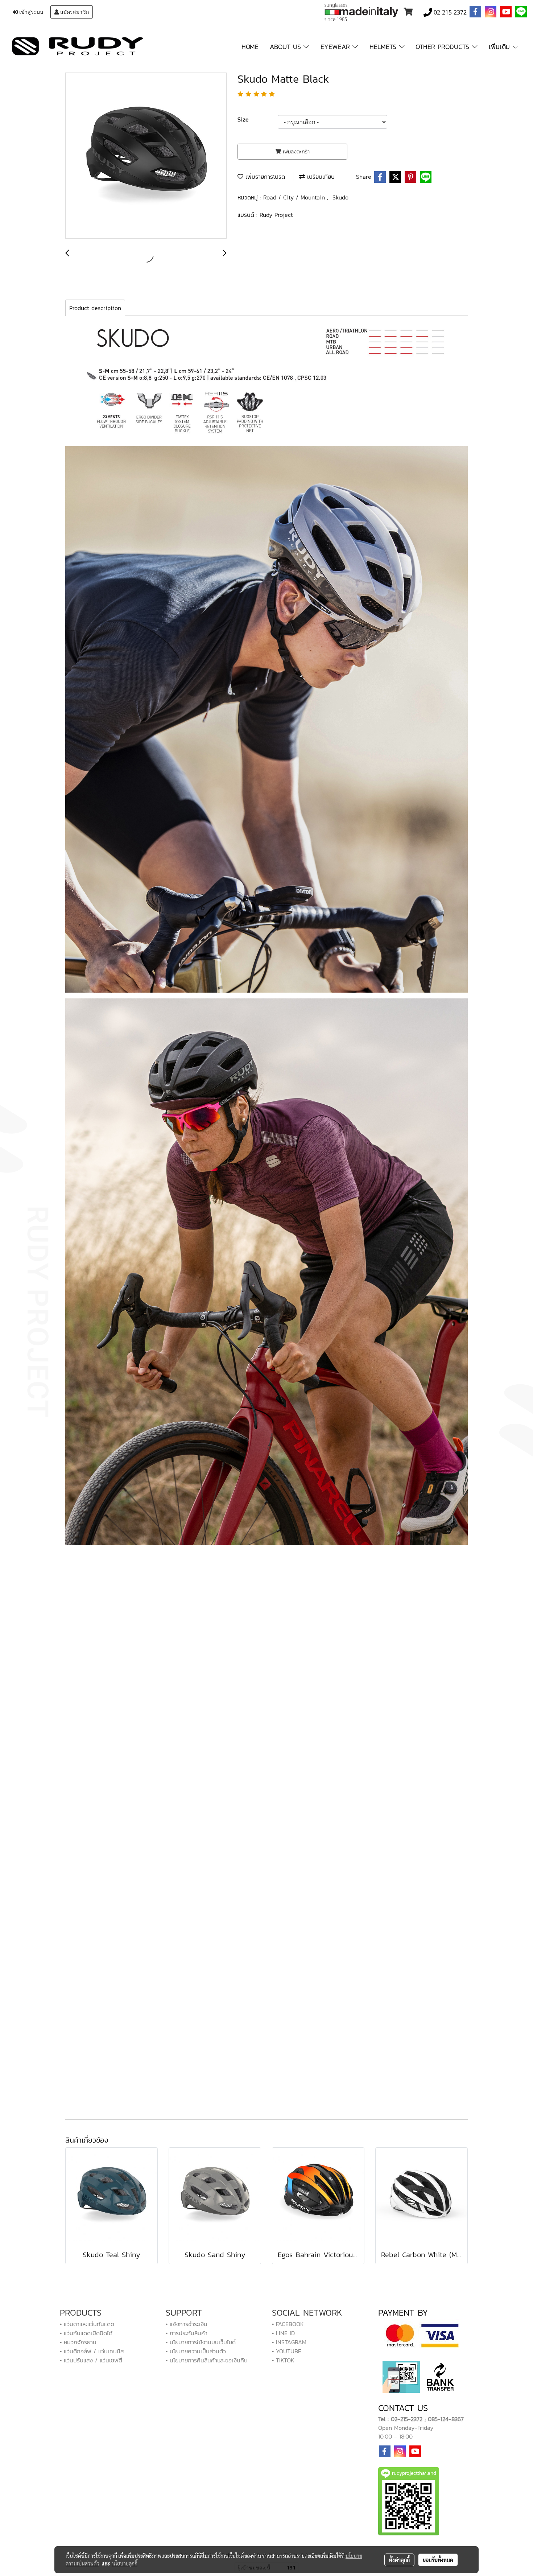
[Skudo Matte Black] (146, 156)
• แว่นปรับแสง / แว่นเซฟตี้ (91, 2360)
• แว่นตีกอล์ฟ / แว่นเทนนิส (92, 2351)
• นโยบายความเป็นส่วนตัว (196, 2351)
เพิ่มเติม (501, 47)
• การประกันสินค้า (187, 2333)
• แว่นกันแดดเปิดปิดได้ (86, 2333)
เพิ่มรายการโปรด (264, 177)
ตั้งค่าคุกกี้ (399, 2560)
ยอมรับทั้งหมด (438, 2560)
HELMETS (384, 47)
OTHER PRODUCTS (444, 47)
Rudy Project (276, 215)
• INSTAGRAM (289, 2342)
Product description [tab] (95, 308)
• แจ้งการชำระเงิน (187, 2324)
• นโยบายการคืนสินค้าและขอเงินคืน (207, 2360)
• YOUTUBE (287, 2351)
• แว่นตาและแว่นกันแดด (87, 2324)
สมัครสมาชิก (74, 12)
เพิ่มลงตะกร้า (295, 152)
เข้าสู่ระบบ (30, 12)
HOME (250, 47)
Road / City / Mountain (295, 197)
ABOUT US (287, 47)
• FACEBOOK (288, 2324)
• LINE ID (283, 2333)
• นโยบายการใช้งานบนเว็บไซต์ (201, 2342)
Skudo (340, 197)
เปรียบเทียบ (320, 177)
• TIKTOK (283, 2360)
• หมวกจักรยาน (78, 2342)
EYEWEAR (336, 47)
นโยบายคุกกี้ (125, 2563)
